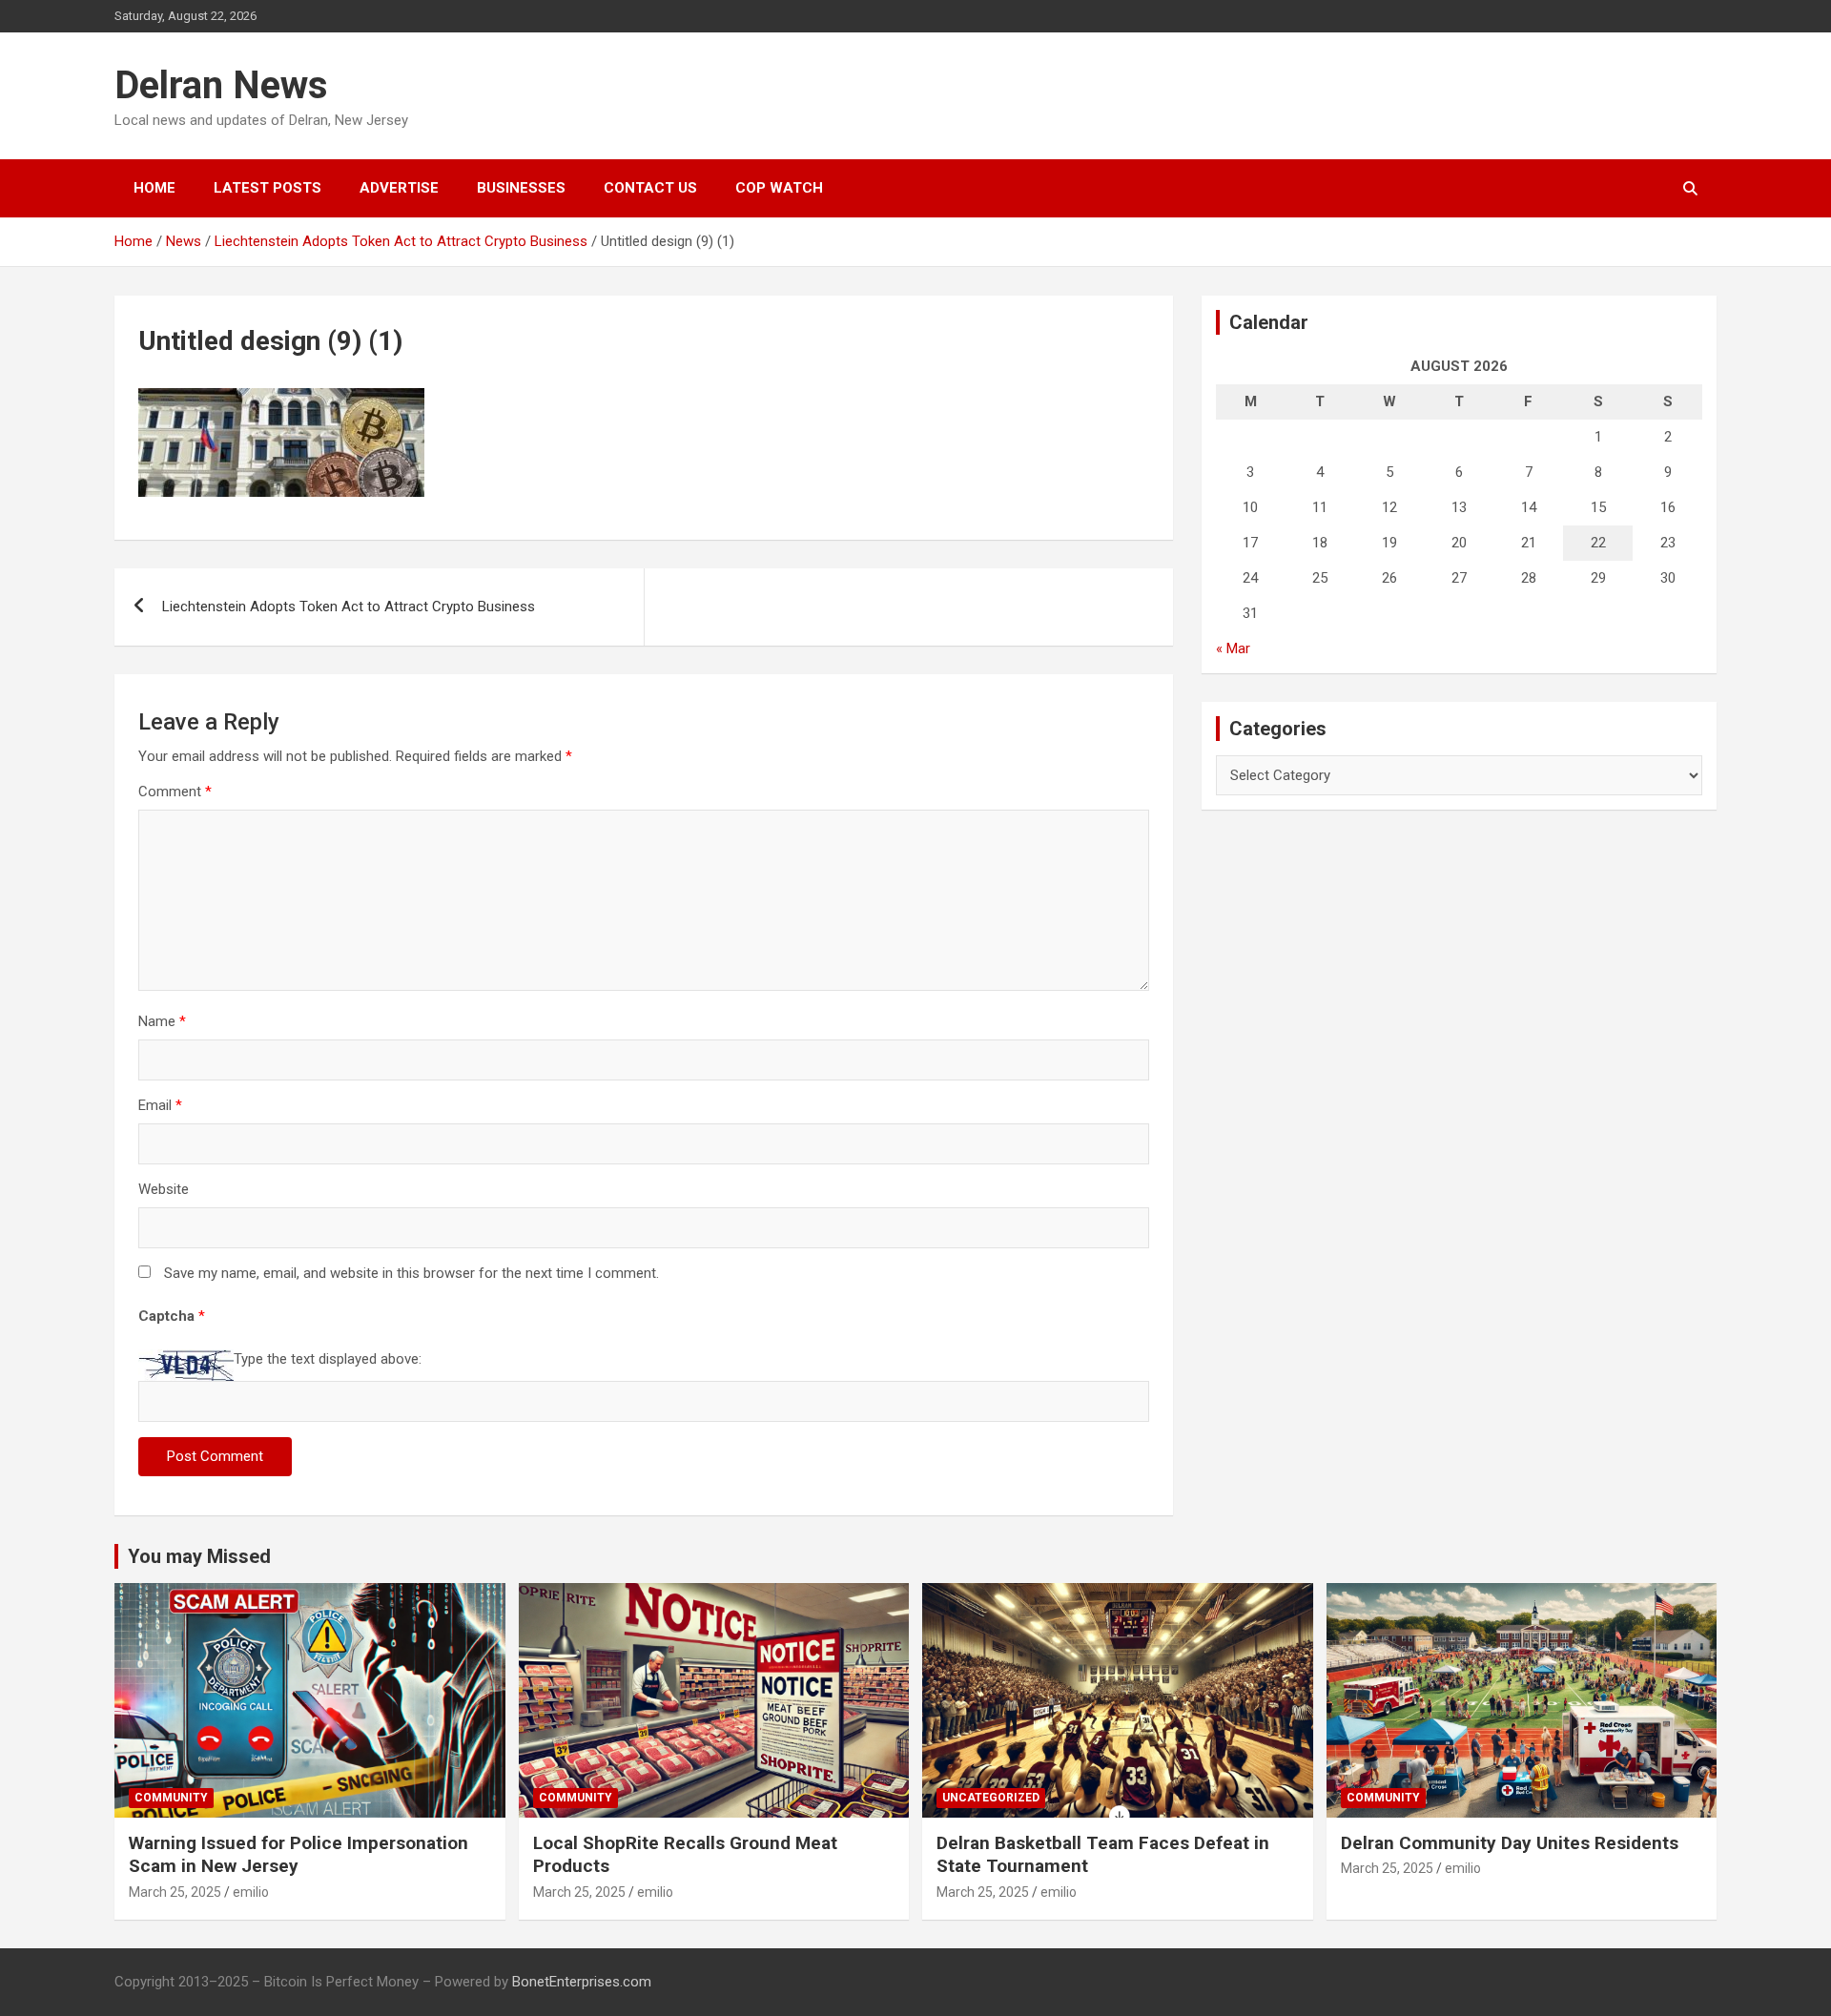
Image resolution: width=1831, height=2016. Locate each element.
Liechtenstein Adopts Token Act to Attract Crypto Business (349, 607)
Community (171, 1798)
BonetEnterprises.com (582, 1982)
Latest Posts (267, 188)
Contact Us (650, 188)
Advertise (399, 188)
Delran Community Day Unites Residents (1510, 1843)
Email (160, 1105)
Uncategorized (991, 1798)
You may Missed (199, 1556)
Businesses (521, 188)
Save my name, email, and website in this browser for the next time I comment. (411, 1273)
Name (162, 1021)
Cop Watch (779, 188)
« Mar (1233, 648)
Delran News (221, 85)
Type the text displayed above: (328, 1359)
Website (164, 1189)
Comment (175, 792)
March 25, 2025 (175, 1892)
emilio (251, 1892)
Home (154, 188)
